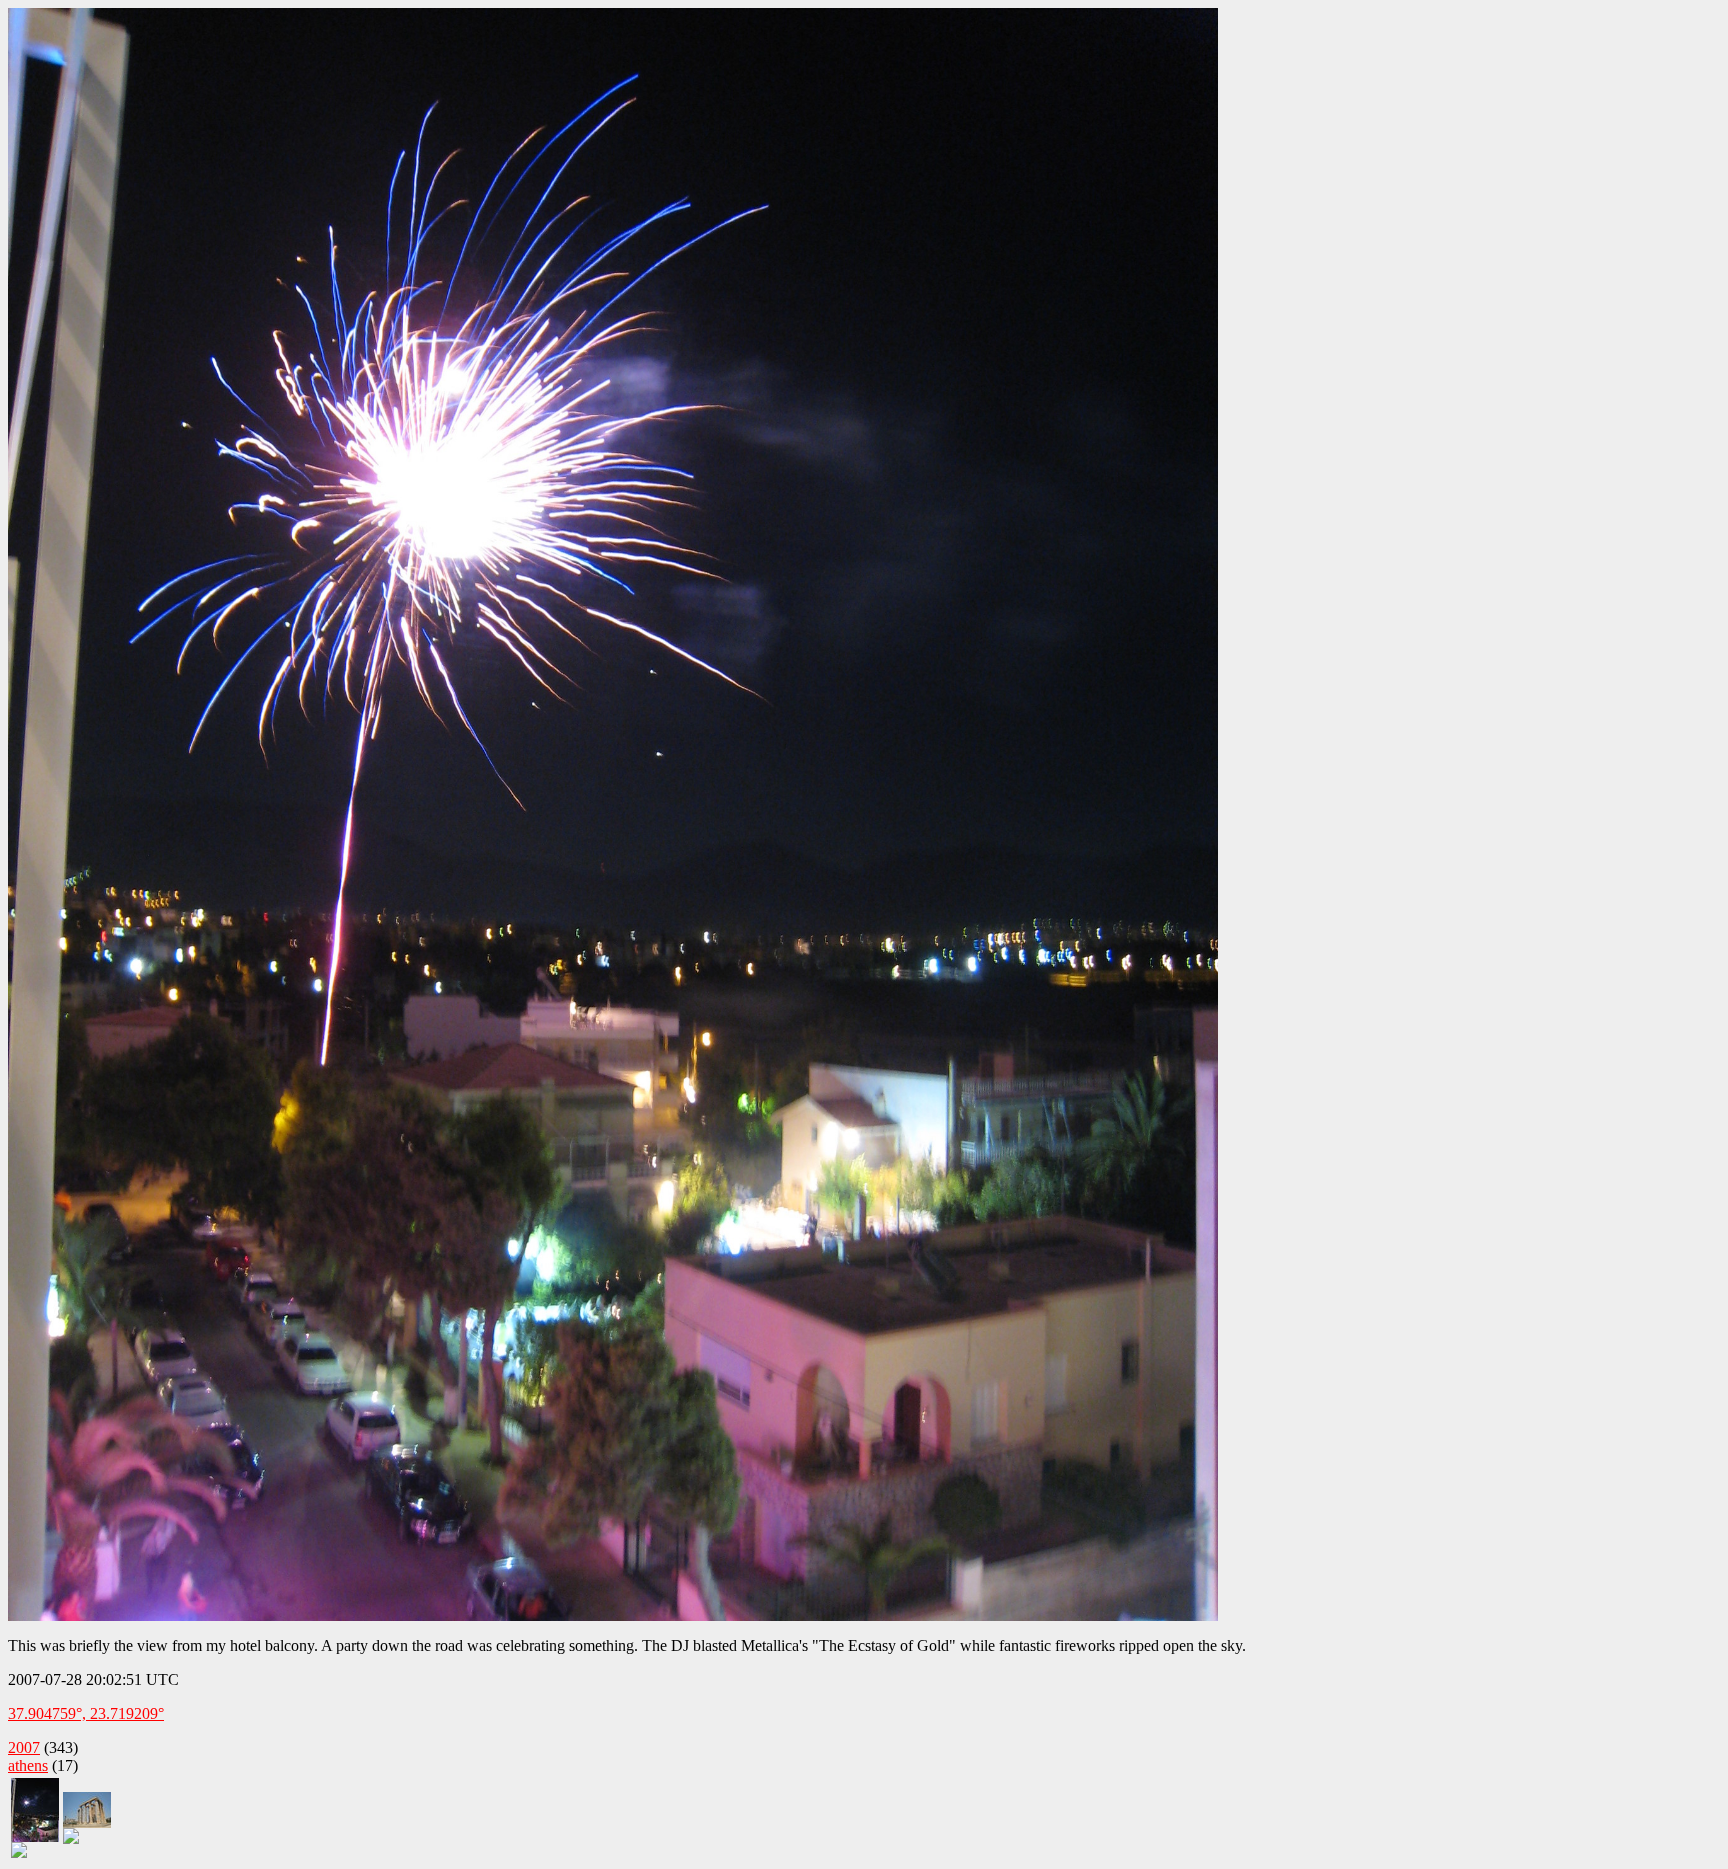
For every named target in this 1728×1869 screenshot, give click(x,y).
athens (28, 1765)
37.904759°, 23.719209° (86, 1713)
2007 (24, 1747)
